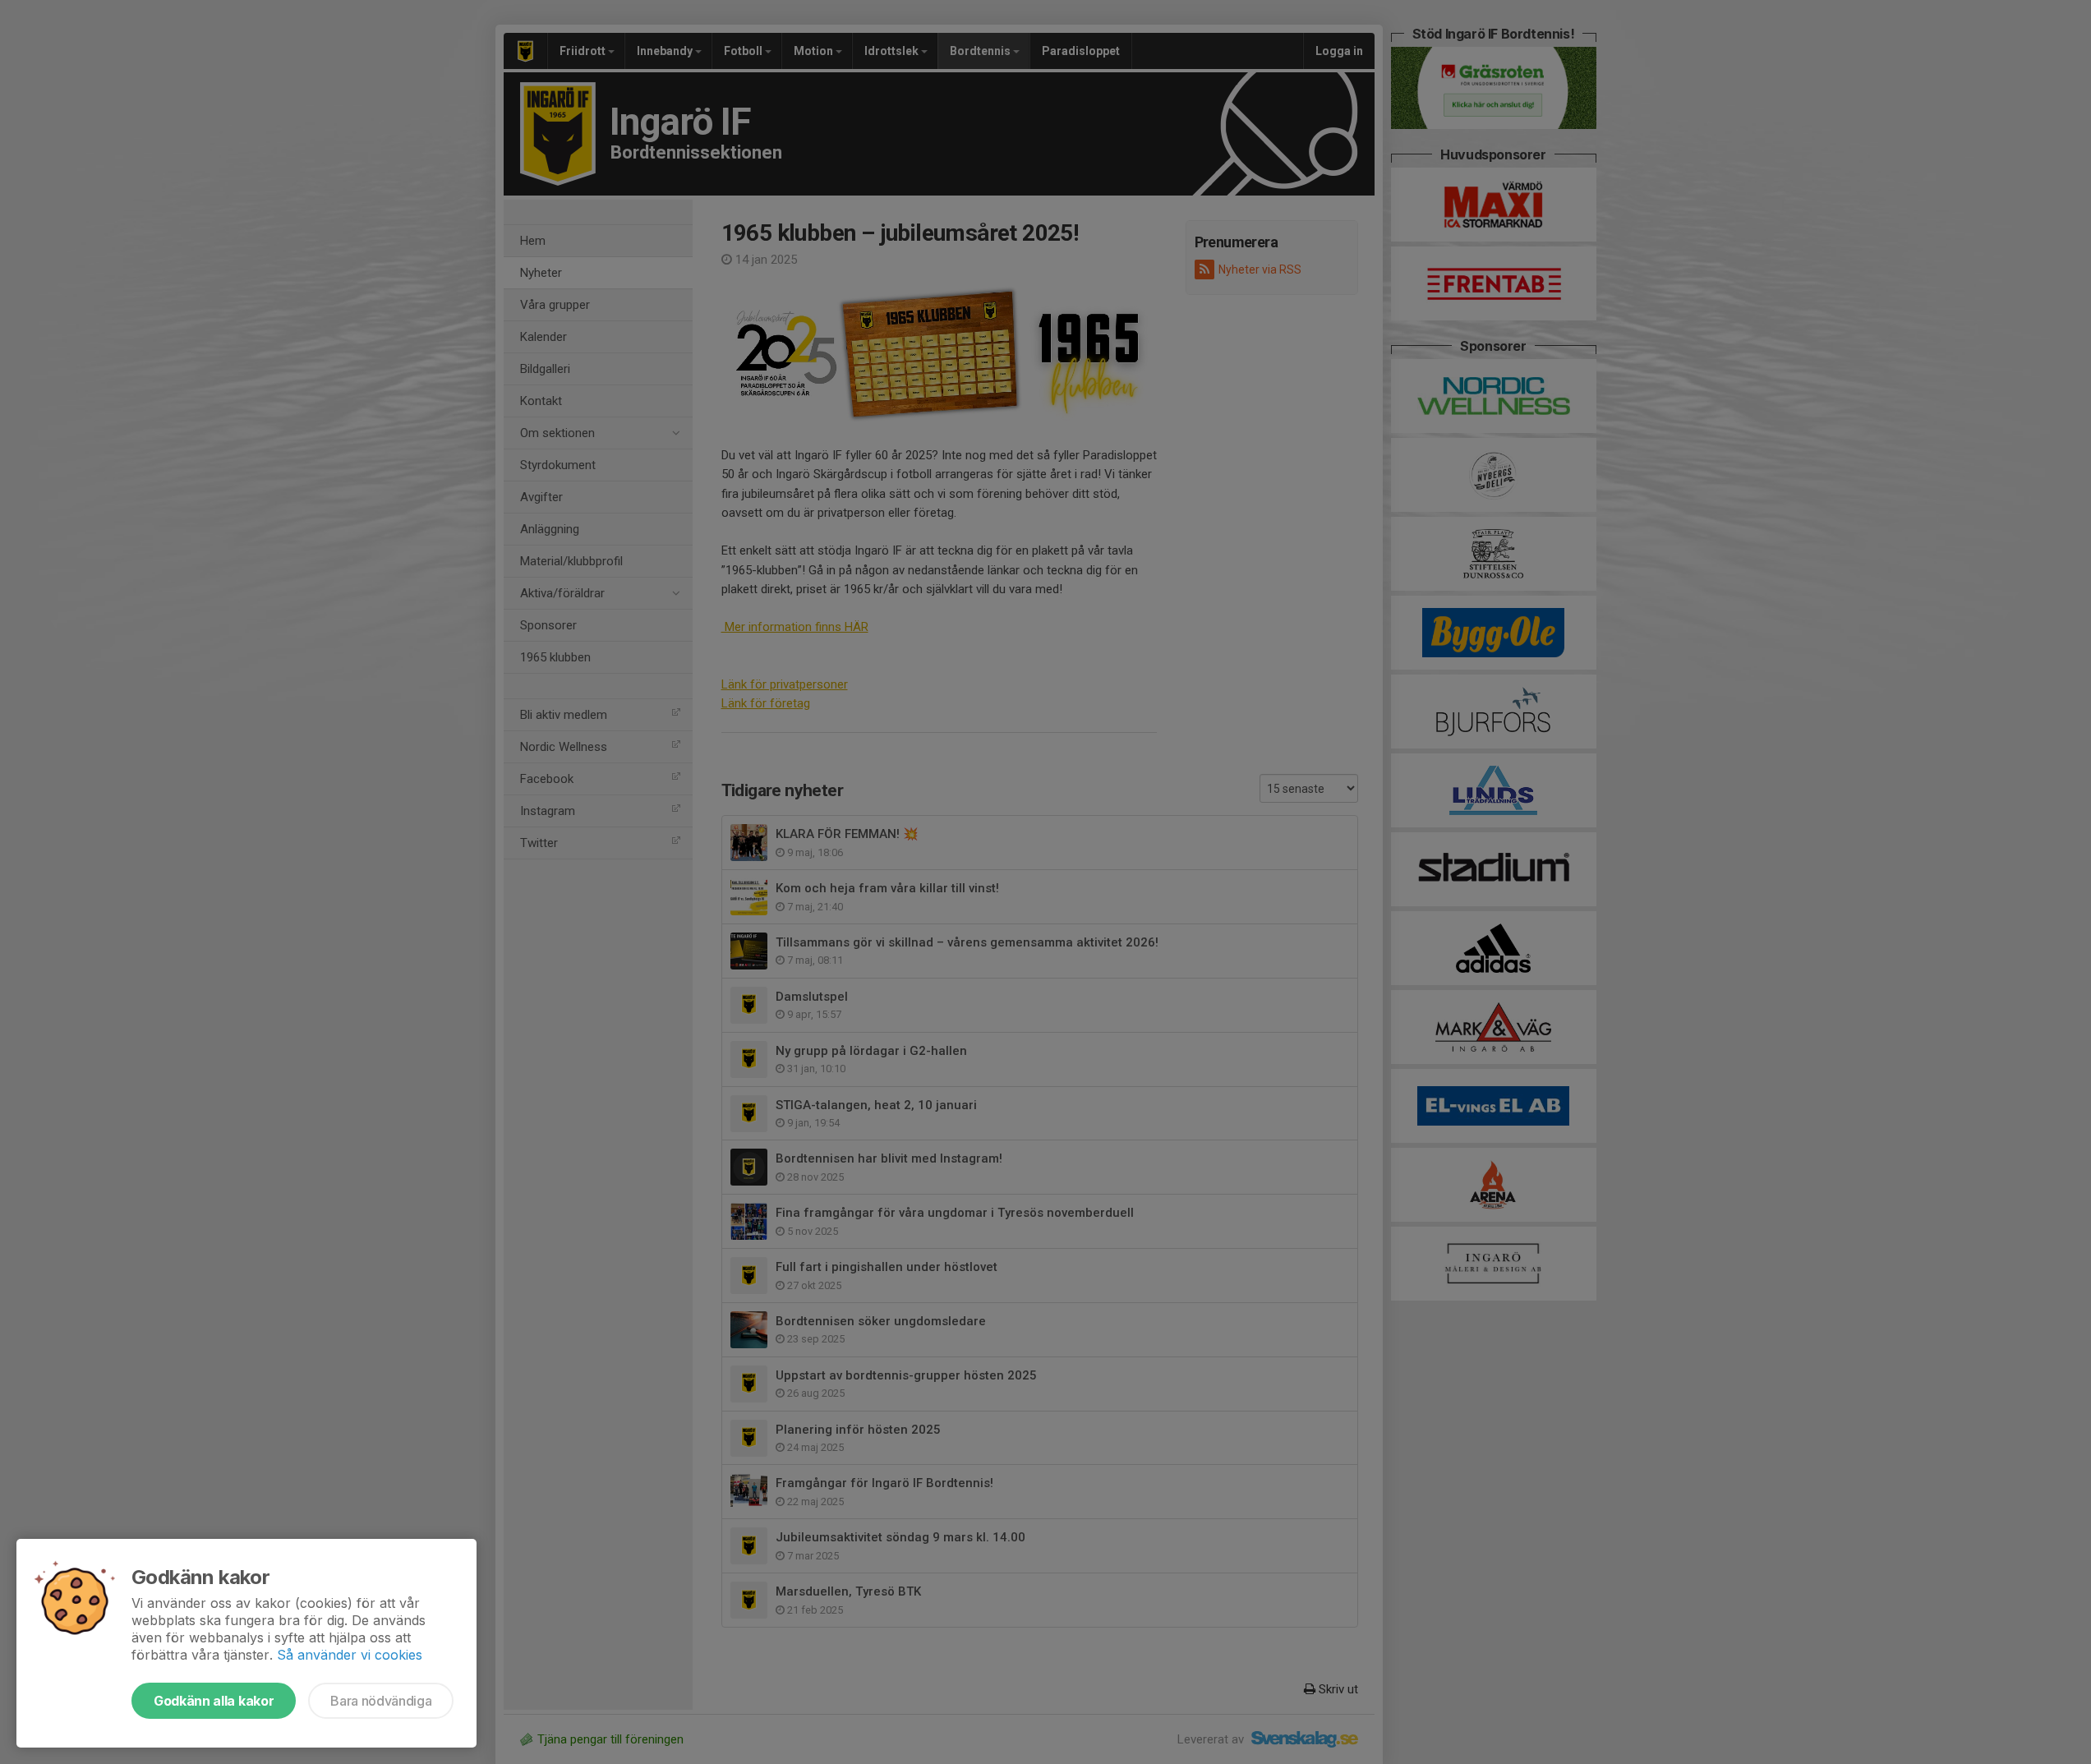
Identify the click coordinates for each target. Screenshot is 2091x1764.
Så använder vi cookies (350, 1655)
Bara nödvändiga (381, 1701)
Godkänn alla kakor (214, 1701)
